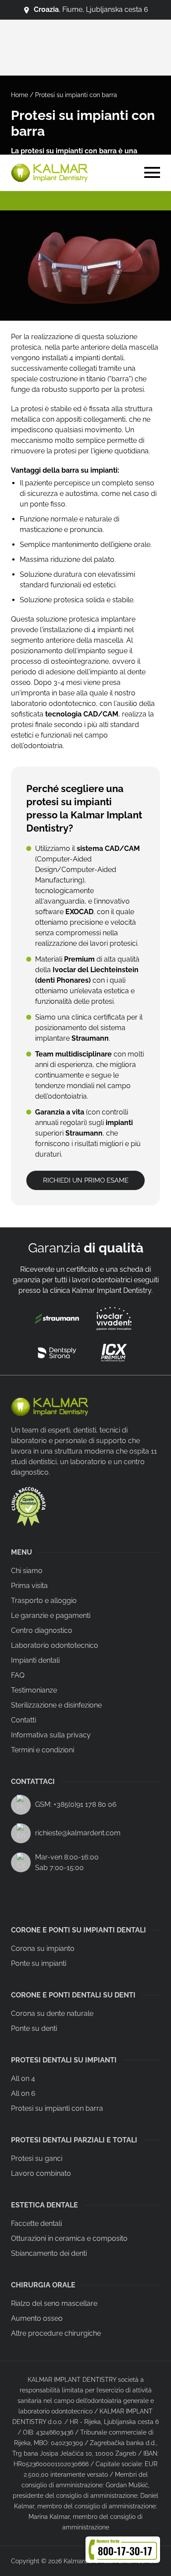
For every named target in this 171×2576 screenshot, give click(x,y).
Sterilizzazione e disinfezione (56, 1705)
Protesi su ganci (37, 2158)
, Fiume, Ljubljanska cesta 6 (91, 9)
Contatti (23, 1720)
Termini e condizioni (43, 1750)
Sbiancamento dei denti (49, 2253)
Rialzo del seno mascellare (54, 2303)
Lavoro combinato (41, 2173)
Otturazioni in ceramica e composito (69, 2238)
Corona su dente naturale (52, 2013)
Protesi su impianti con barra (57, 2108)
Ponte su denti (34, 2028)
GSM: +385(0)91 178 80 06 (76, 1804)
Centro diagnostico (42, 1630)
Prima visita (29, 1586)
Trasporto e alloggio (44, 1601)
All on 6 (23, 2093)
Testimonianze (34, 1690)
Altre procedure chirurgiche (56, 2333)
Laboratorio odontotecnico (55, 1645)
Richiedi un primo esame (86, 1180)
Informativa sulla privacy (51, 1735)
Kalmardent (80, 2561)
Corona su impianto (43, 1948)
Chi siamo (27, 1571)
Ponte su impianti (39, 1963)
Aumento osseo (37, 2318)
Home (20, 95)
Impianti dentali (35, 1660)
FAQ (18, 1675)
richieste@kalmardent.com (78, 1833)
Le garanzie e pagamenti (51, 1615)
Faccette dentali (36, 2223)
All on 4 (23, 2079)
